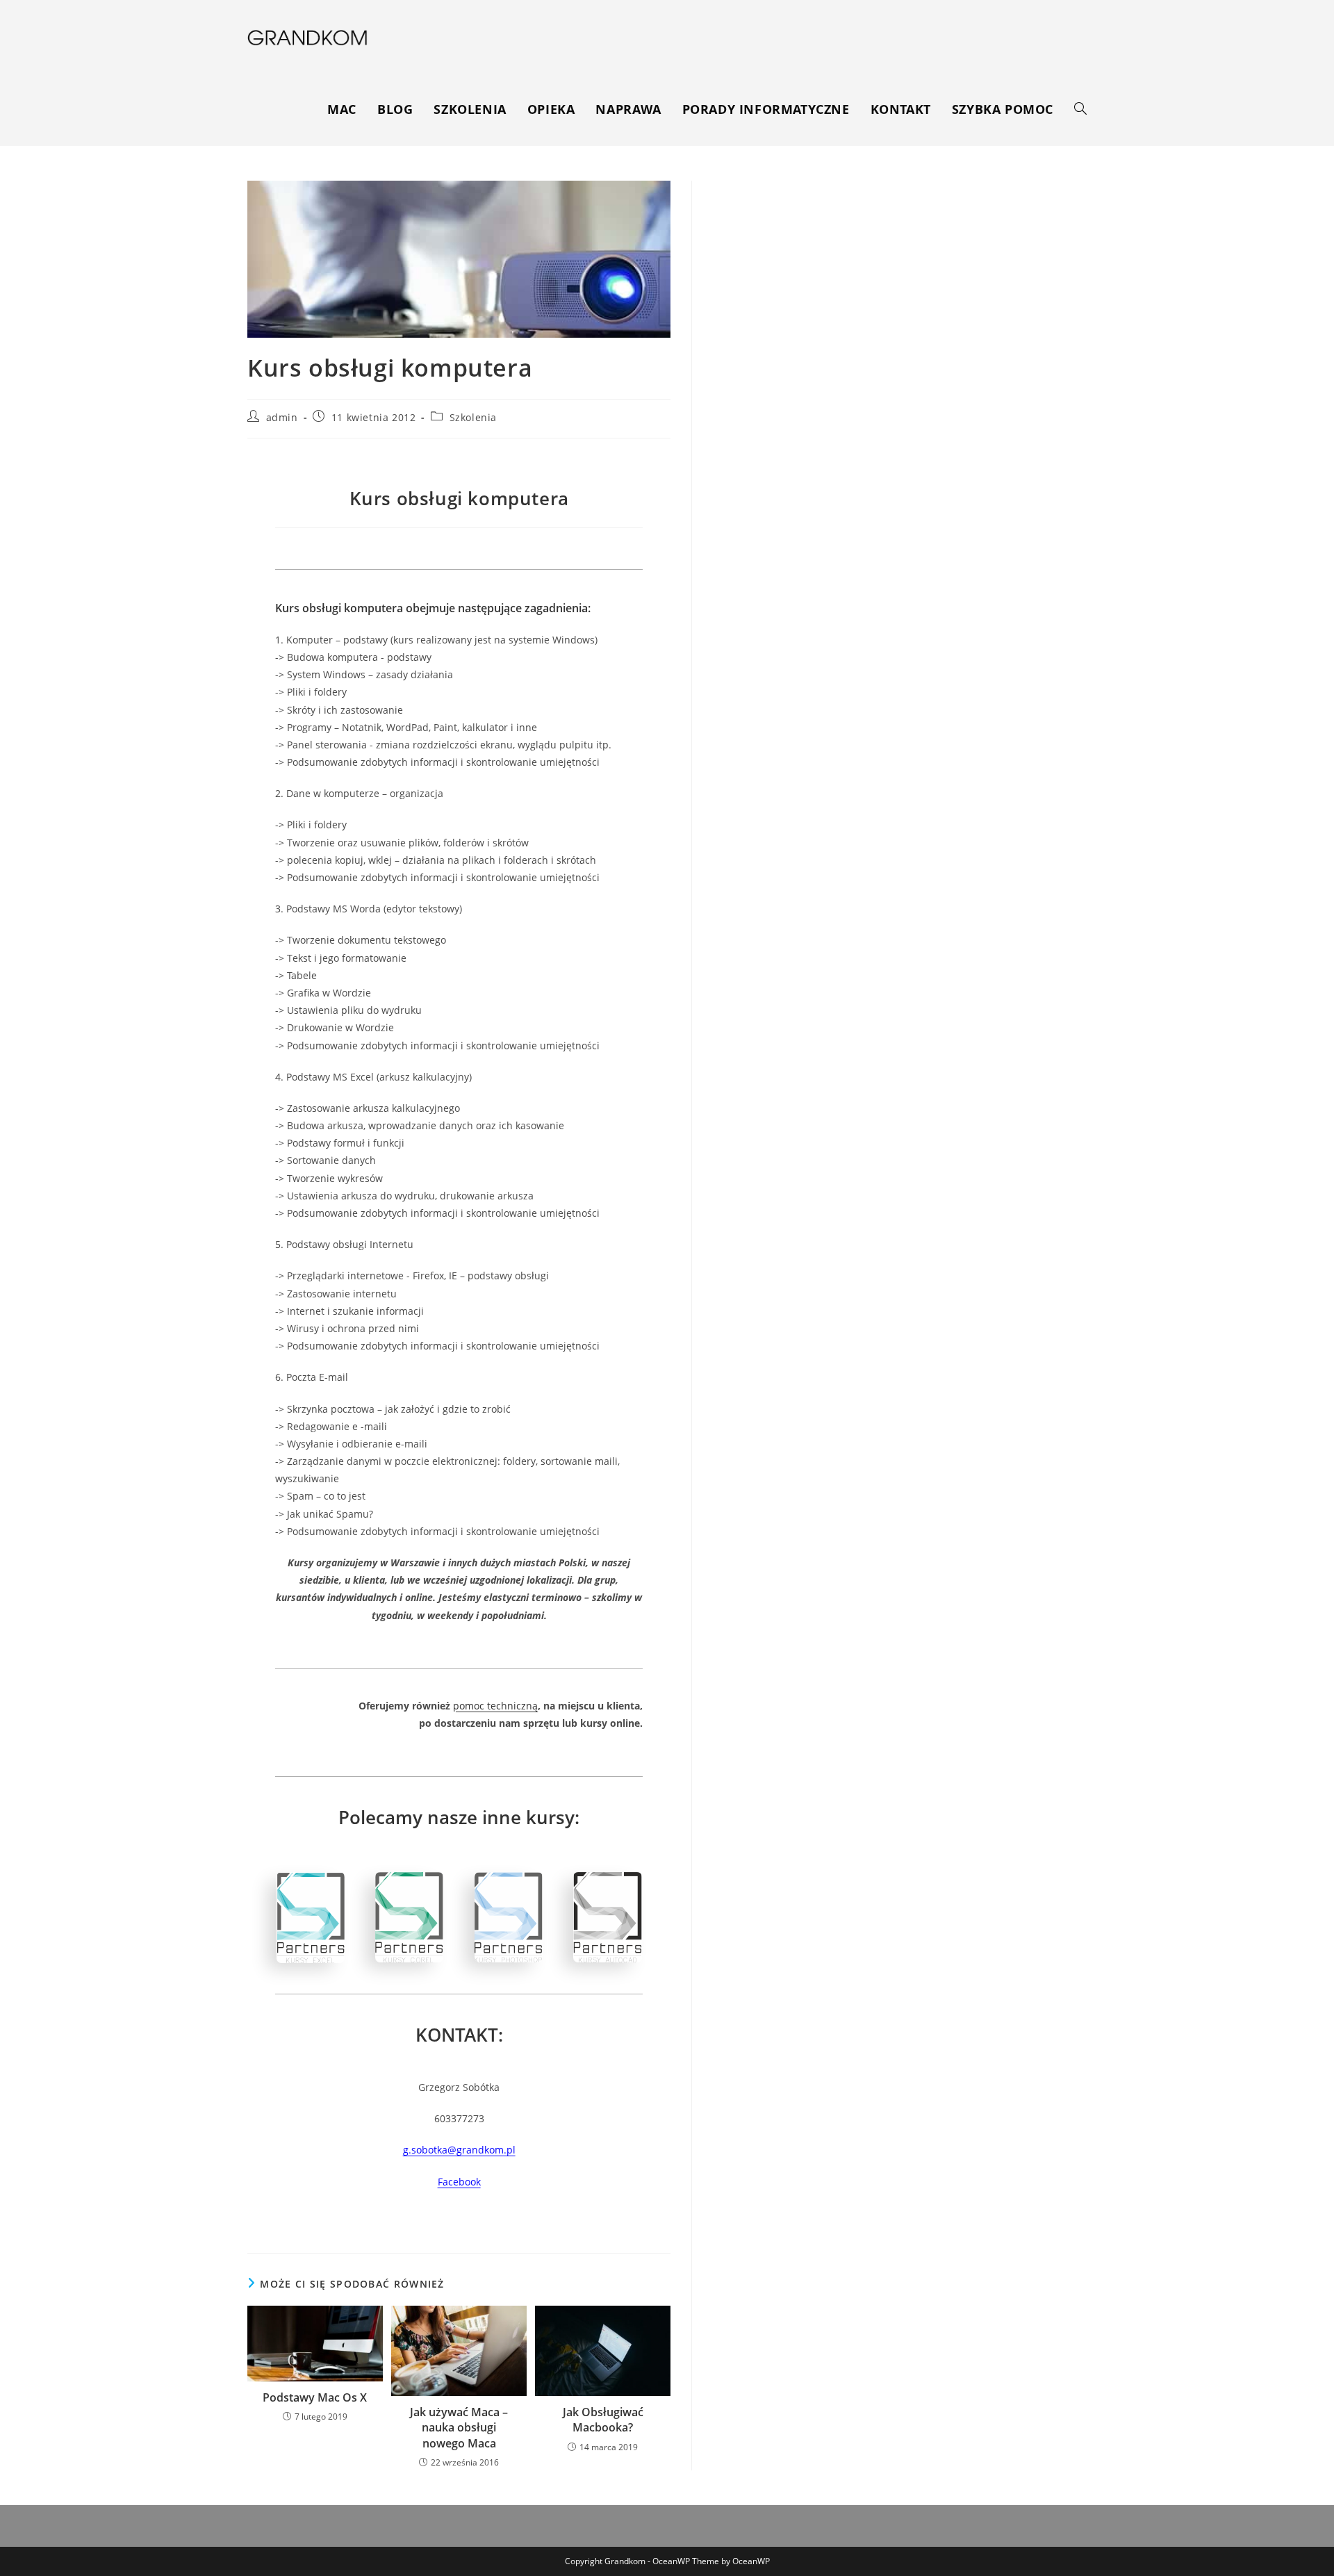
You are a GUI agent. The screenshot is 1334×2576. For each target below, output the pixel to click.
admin (282, 417)
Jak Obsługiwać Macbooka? (603, 2420)
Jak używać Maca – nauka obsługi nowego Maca (459, 2428)
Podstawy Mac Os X (315, 2397)
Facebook (459, 2182)
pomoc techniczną (495, 1706)
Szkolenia (473, 417)
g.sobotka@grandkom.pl (459, 2150)
